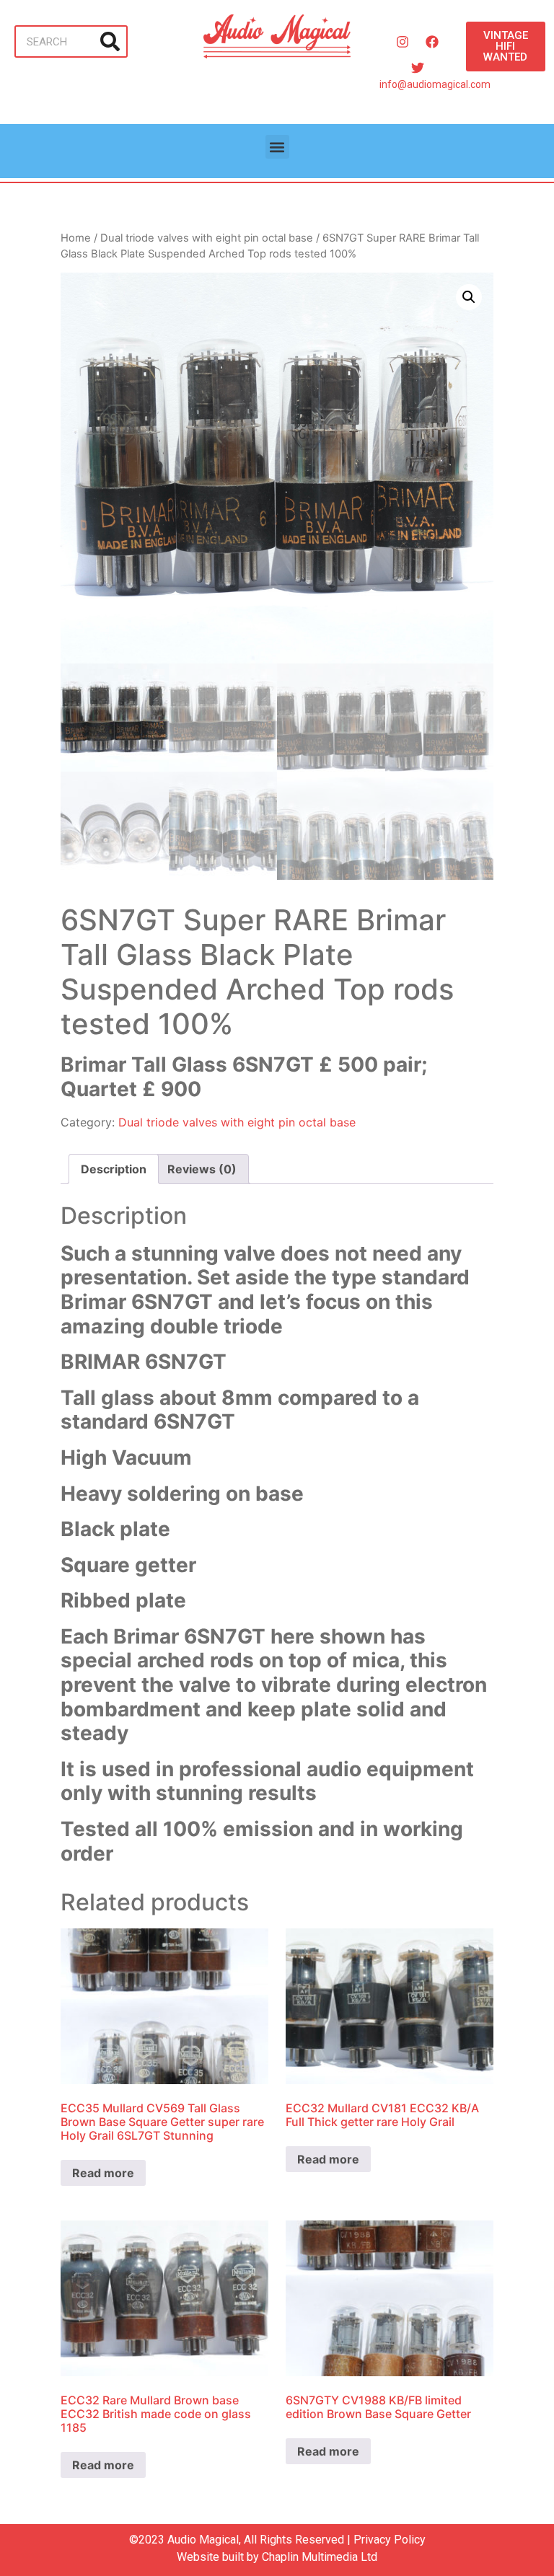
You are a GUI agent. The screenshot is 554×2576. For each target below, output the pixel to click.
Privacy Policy (390, 2540)
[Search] (110, 41)
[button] (277, 147)
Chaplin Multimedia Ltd (320, 2557)
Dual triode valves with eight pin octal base (207, 238)
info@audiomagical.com (435, 84)
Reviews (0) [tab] (202, 1169)
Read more (103, 2173)
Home (76, 238)
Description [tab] (114, 1169)
